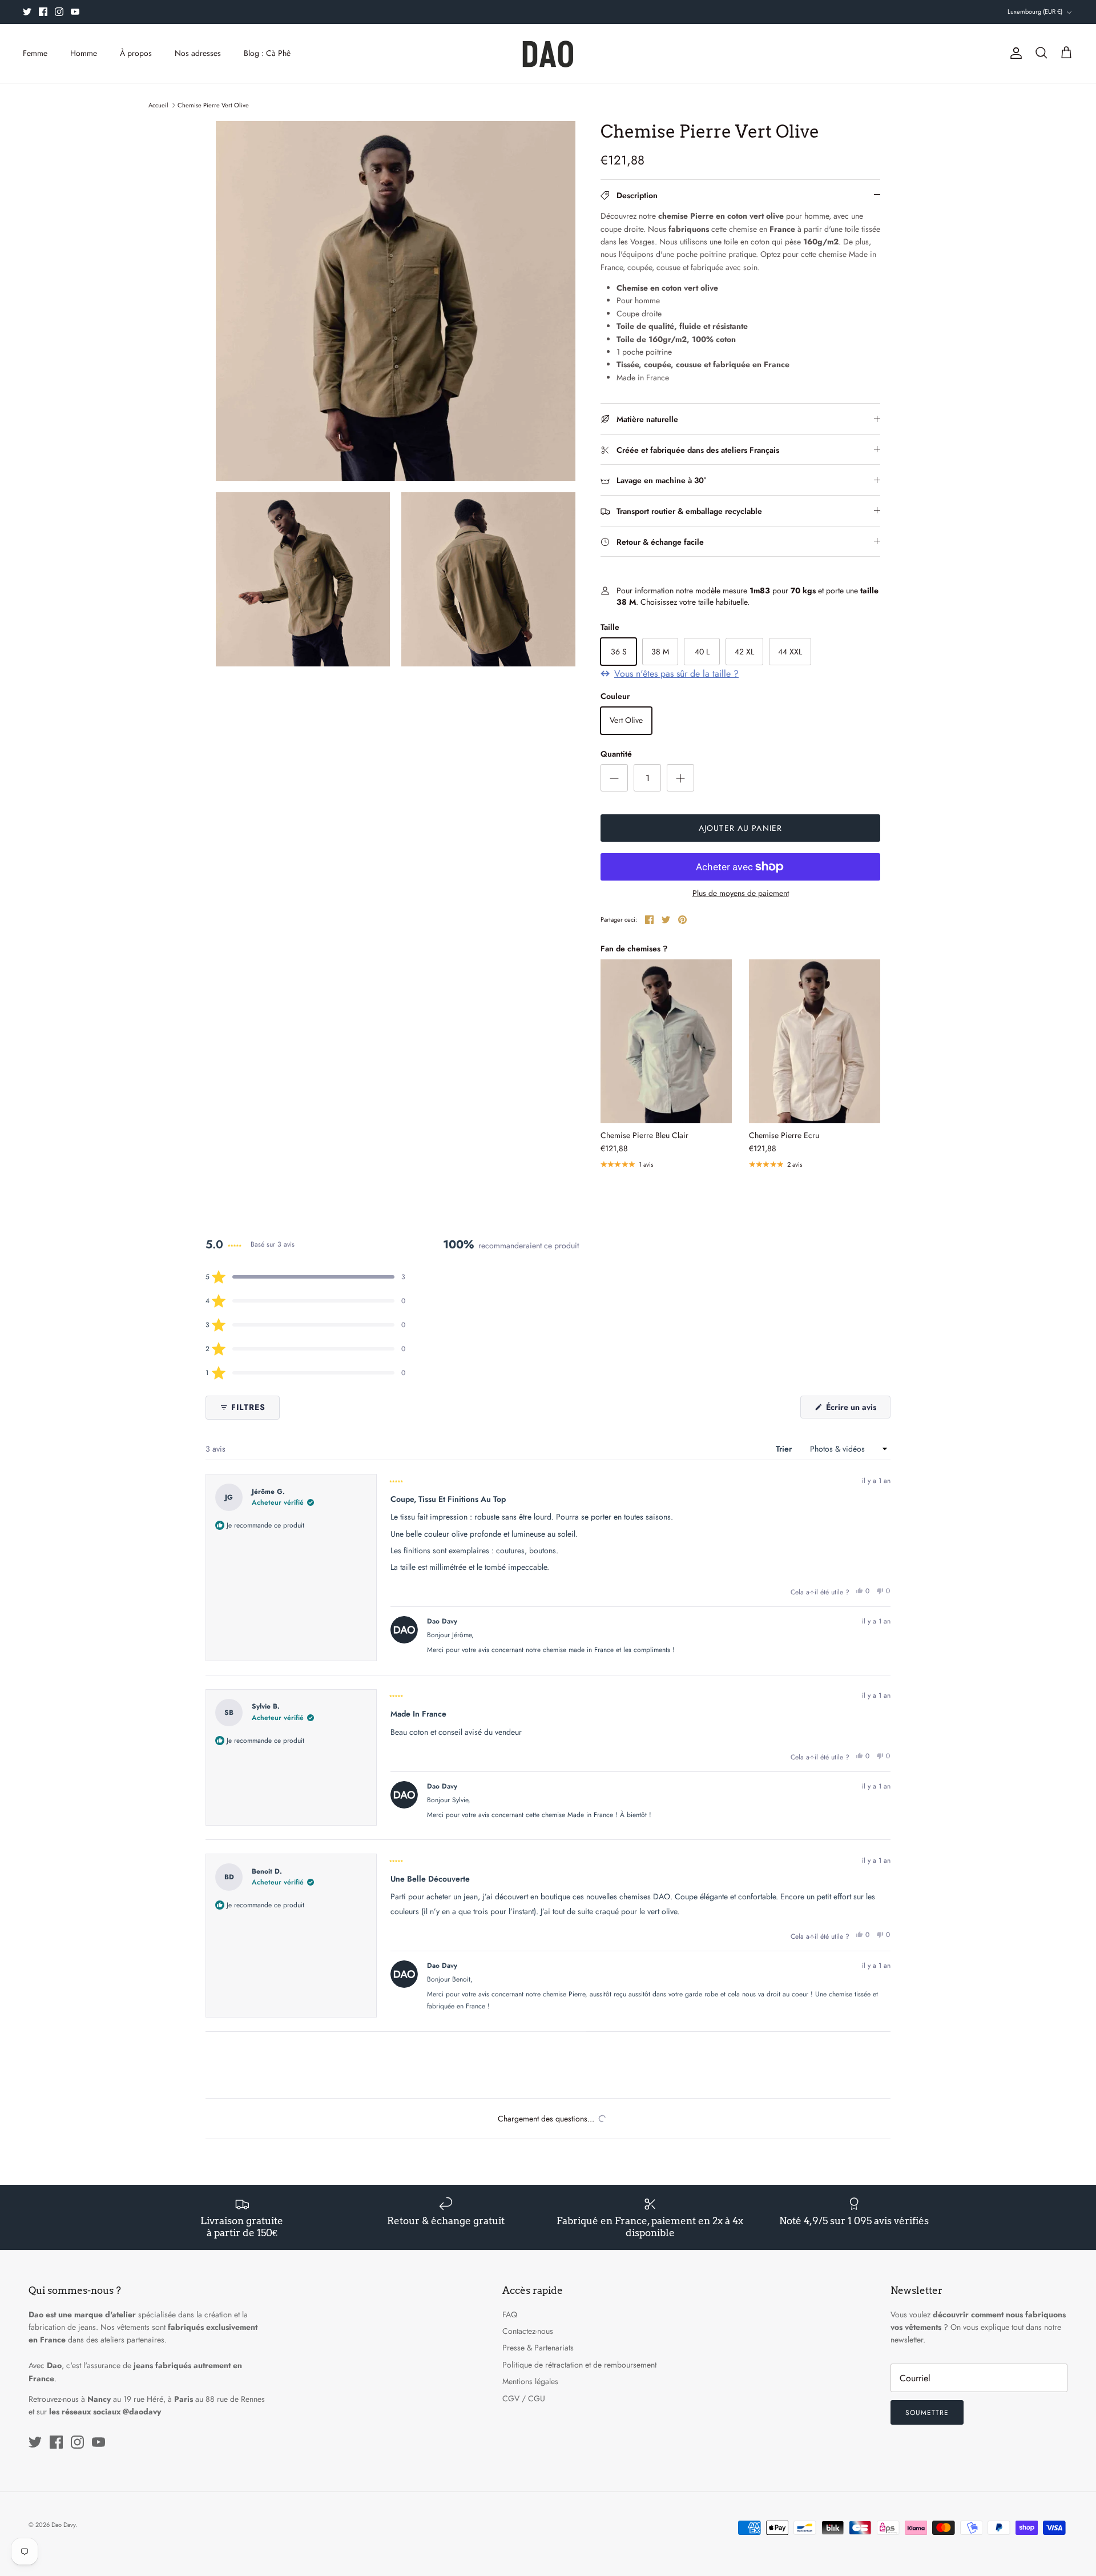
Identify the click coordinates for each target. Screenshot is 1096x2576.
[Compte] (1014, 53)
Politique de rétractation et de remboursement (579, 2365)
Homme (84, 53)
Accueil (158, 105)
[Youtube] (75, 12)
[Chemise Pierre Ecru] (815, 1042)
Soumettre (927, 2413)
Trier (785, 1449)
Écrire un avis (857, 1410)
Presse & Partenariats (538, 2348)
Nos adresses (198, 53)
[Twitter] (27, 12)
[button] (305, 1277)
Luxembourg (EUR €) (1035, 11)
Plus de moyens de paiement (741, 893)
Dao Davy (63, 2525)
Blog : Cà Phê (267, 53)
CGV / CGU (524, 2398)
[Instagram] (59, 12)
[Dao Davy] (548, 53)
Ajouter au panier (740, 828)
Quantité (616, 754)
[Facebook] (43, 12)
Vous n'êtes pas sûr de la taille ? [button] (676, 674)
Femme (35, 53)
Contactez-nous (528, 2331)
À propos (136, 53)
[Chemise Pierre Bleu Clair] (666, 1042)
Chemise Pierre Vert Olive (213, 105)
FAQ (510, 2314)
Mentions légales (530, 2381)
